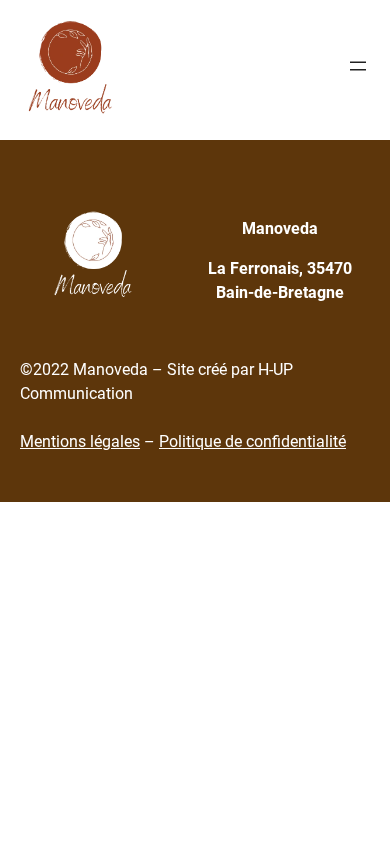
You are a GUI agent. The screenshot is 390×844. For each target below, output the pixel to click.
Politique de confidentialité (252, 441)
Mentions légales (80, 441)
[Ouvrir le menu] (358, 66)
